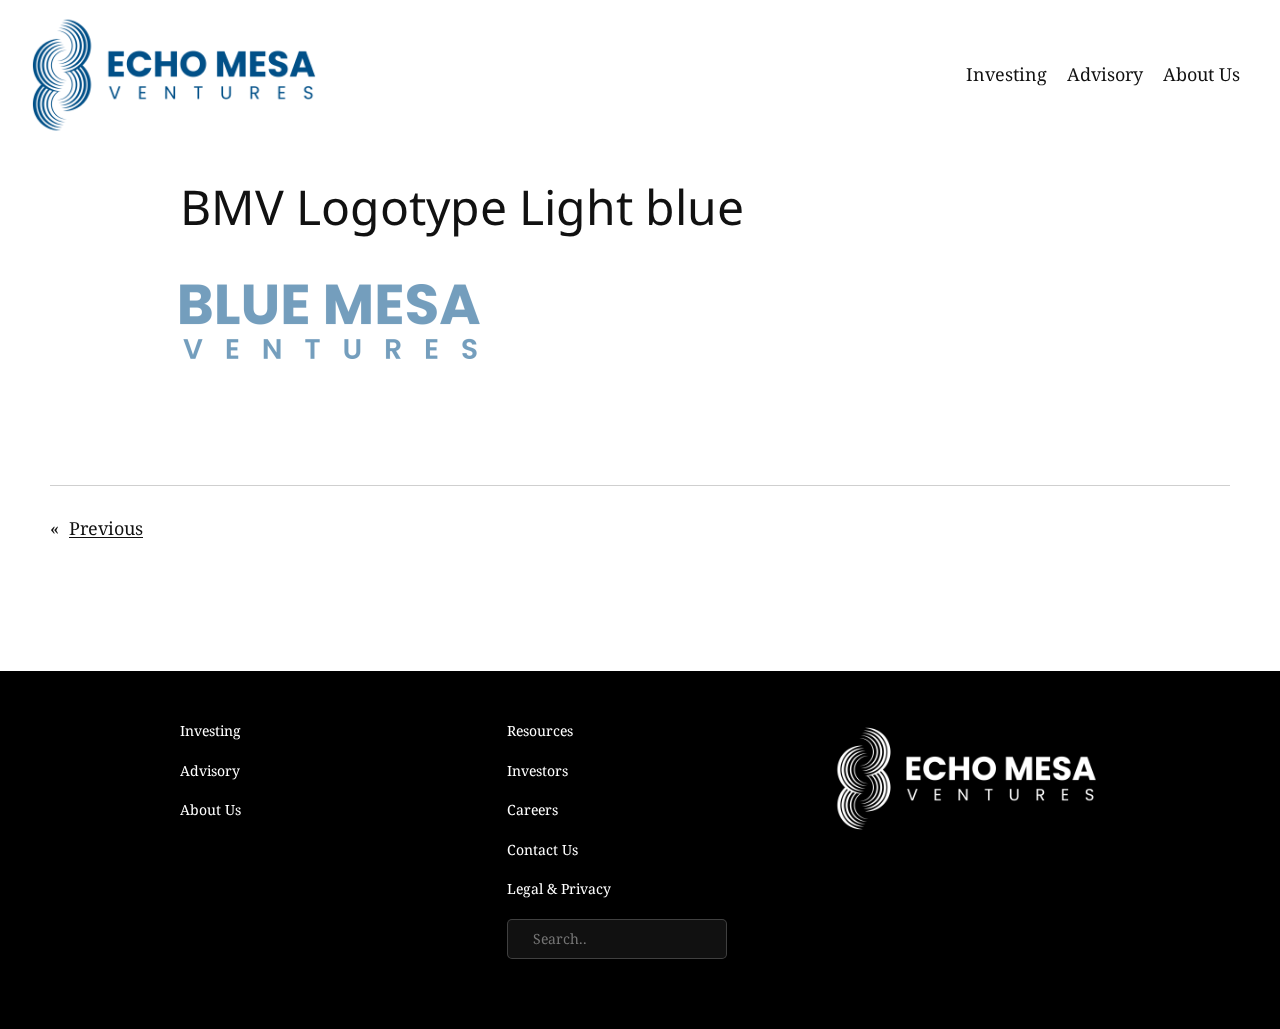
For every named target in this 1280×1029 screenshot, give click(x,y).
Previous (106, 528)
